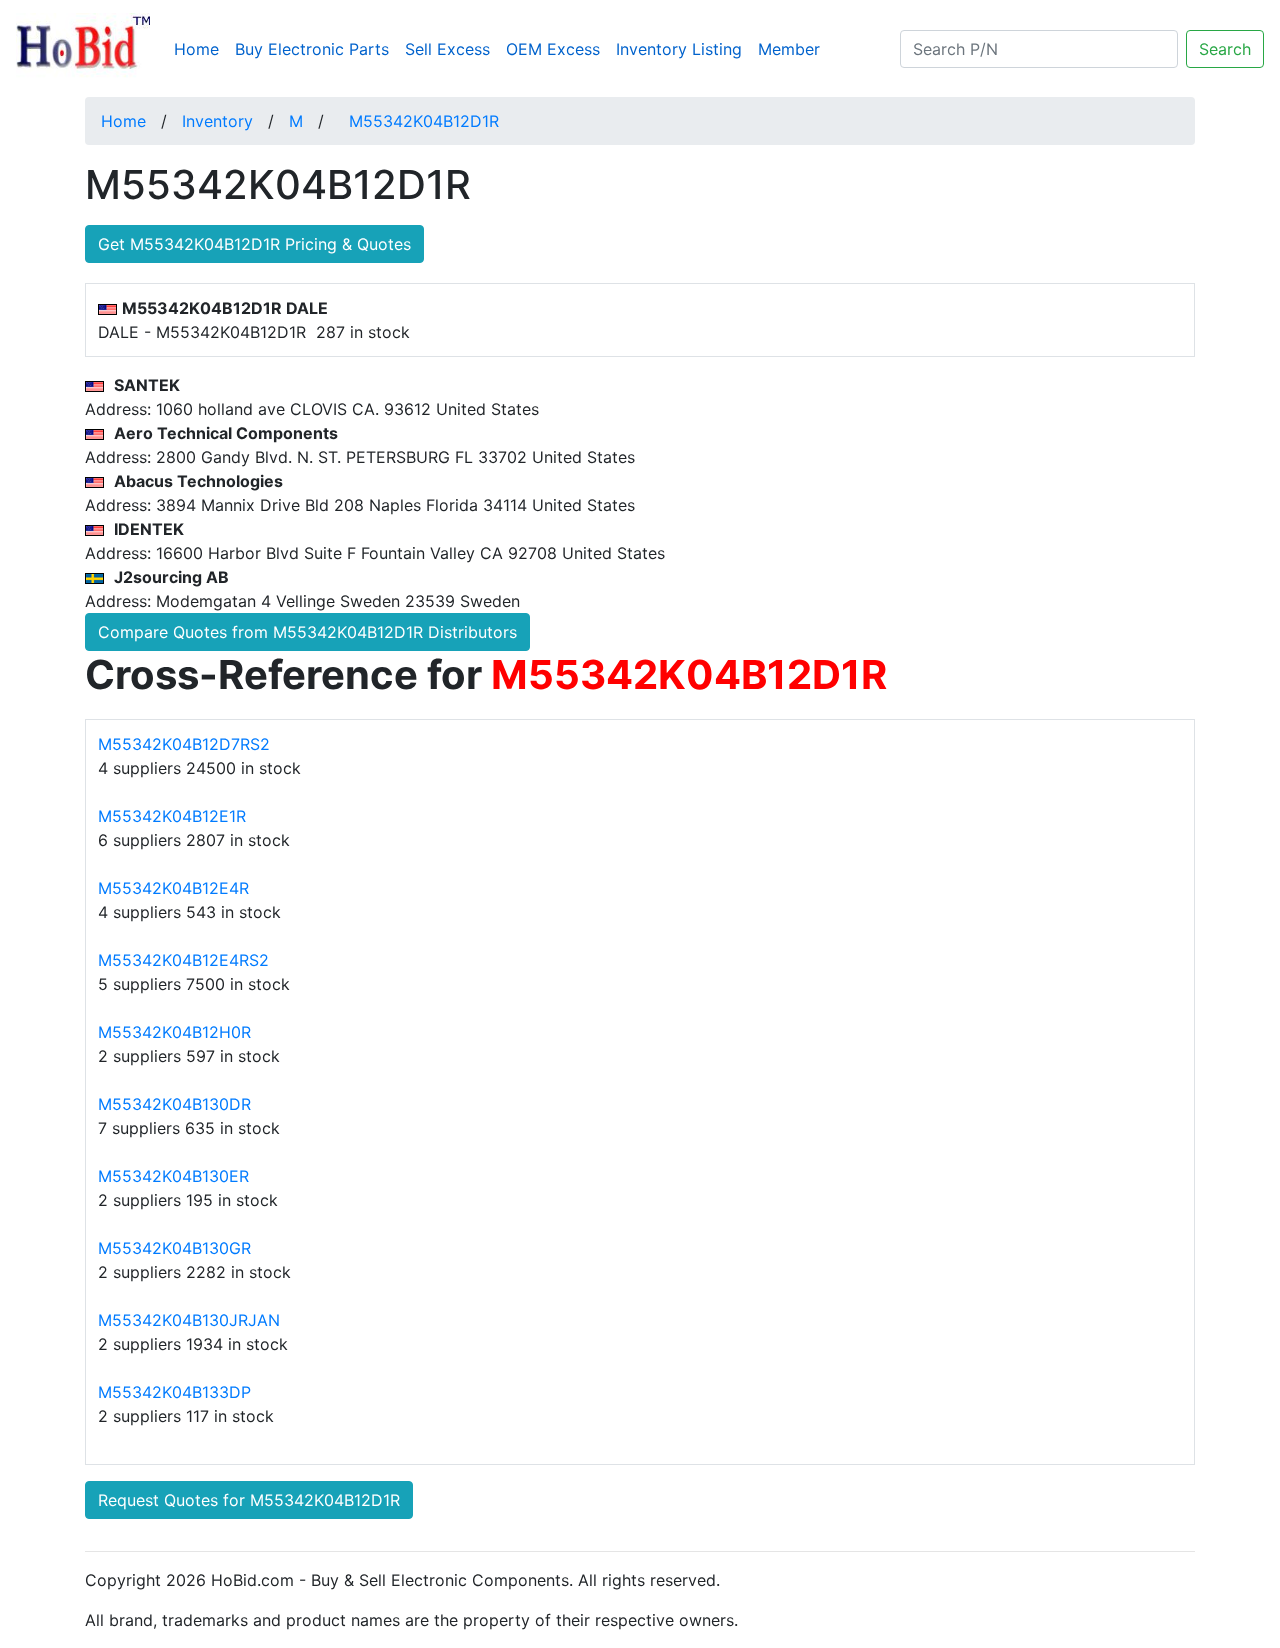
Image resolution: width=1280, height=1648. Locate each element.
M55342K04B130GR (174, 1248)
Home (200, 48)
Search (1225, 49)
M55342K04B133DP (174, 1392)
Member (789, 49)
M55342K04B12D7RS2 (184, 744)
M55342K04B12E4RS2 (183, 960)
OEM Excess (553, 49)
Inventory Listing (679, 49)
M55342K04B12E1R (172, 816)
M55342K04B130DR (174, 1104)
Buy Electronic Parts (312, 49)
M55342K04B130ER (173, 1176)
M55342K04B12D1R (424, 121)
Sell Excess (447, 49)
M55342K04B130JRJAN (189, 1320)
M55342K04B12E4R (173, 888)
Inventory (217, 121)
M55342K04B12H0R (174, 1032)
